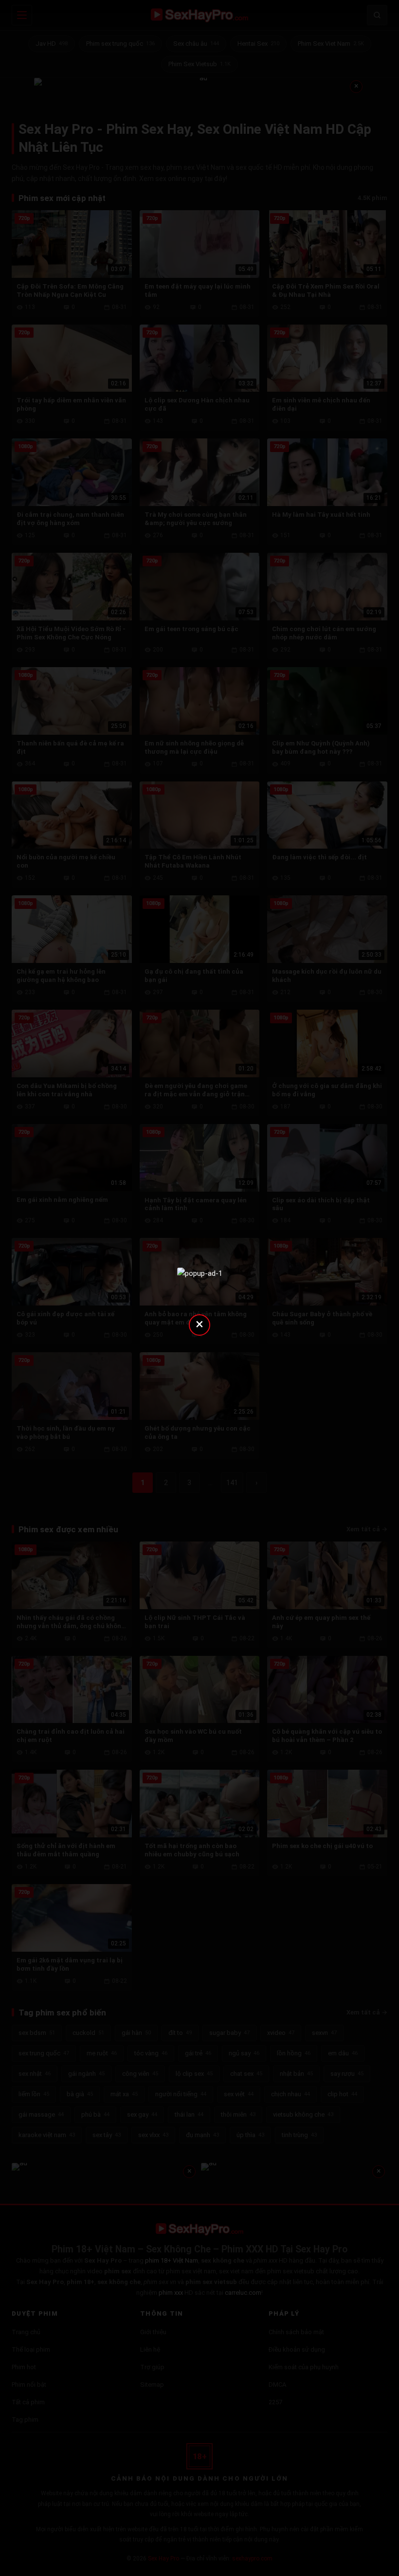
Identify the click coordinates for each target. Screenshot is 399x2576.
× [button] (199, 1324)
